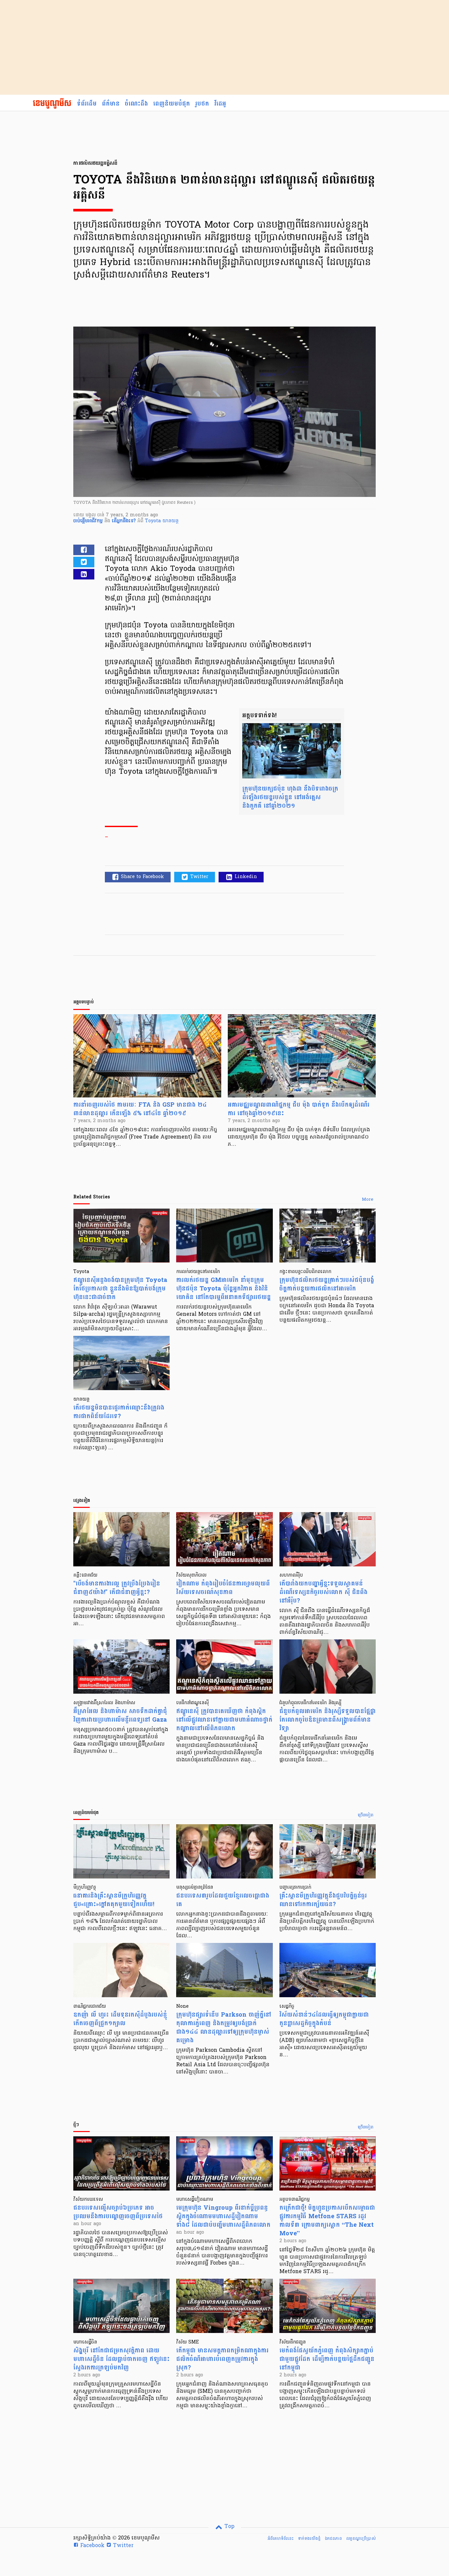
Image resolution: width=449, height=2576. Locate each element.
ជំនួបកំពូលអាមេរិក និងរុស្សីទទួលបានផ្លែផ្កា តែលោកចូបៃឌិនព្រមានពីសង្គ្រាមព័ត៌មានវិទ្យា (328, 1720)
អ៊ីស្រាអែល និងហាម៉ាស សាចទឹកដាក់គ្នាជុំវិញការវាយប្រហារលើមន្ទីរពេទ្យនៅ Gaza (120, 1716)
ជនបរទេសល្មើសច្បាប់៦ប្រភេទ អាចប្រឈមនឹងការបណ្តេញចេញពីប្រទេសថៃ (118, 2212)
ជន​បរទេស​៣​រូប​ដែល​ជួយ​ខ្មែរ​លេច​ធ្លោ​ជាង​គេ (223, 1900)
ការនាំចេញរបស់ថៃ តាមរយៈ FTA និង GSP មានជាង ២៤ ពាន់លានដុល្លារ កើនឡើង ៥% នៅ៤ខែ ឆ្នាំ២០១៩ (140, 1109)
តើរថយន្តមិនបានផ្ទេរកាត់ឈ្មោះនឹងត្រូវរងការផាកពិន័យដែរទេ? (119, 1412)
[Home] (52, 104)
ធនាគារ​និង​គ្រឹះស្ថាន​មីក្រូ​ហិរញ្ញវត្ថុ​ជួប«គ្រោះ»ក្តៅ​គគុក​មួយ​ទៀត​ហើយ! (114, 1900)
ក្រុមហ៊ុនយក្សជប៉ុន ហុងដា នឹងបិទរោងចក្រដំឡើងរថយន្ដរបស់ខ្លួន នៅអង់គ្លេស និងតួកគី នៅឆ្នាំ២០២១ (290, 797)
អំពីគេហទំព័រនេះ (281, 2539)
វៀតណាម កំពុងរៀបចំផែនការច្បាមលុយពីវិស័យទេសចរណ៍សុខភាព (223, 1588)
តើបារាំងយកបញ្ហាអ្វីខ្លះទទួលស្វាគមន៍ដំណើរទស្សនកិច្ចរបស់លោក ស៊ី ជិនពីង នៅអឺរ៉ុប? (323, 1592)
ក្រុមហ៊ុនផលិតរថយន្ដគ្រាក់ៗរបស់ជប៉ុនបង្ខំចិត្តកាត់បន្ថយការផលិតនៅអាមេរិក (327, 1284)
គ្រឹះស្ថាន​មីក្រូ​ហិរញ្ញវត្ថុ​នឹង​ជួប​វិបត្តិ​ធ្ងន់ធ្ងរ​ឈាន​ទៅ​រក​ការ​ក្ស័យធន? (323, 1900)
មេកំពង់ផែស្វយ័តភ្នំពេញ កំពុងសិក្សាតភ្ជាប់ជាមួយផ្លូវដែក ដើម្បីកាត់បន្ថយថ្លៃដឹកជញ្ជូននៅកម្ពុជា (327, 2359)
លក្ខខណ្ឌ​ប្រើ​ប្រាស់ (361, 2539)
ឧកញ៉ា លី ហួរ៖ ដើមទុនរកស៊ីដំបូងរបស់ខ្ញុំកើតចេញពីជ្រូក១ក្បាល (120, 2019)
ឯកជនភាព (333, 2539)
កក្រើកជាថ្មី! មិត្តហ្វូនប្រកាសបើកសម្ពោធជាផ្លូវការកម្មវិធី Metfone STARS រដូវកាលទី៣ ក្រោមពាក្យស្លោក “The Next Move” (327, 2221)
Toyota (154, 521)
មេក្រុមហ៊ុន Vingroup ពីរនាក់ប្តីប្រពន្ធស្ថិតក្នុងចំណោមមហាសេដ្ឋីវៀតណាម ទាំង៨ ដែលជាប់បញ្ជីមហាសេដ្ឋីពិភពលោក (223, 2216)
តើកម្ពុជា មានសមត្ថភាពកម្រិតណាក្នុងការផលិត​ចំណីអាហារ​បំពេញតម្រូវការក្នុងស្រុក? (222, 2359)
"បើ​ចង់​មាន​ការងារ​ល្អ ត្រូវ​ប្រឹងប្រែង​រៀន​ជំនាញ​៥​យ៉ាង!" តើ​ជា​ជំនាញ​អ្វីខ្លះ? (117, 1588)
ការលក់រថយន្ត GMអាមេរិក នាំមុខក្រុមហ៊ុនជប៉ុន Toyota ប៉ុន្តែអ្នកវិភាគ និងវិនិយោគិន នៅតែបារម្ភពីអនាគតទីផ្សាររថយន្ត (224, 1289)
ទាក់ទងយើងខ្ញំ (309, 2539)
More (368, 1200)
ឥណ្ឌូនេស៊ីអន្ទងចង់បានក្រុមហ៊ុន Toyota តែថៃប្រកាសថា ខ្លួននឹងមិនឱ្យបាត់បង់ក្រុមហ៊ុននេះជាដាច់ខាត (120, 1289)
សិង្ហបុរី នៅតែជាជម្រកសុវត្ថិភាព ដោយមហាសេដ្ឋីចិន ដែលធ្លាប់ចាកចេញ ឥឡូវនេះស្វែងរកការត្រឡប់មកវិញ (121, 2359)
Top (229, 2527)
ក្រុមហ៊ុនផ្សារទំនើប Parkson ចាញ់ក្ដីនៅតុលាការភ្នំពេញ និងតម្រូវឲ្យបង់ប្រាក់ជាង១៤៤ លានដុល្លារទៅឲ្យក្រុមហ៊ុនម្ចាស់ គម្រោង (224, 2028)
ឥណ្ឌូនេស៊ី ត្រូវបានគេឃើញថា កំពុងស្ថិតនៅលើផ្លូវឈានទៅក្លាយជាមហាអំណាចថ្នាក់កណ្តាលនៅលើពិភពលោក (224, 1720)
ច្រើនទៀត (366, 1815)
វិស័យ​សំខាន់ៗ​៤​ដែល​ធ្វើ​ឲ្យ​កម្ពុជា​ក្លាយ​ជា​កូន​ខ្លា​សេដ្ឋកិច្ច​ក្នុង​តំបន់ (324, 2019)
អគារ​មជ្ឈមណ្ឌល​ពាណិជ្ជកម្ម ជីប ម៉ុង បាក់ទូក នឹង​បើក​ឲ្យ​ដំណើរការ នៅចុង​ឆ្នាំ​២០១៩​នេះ (299, 1109)
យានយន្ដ (170, 521)
